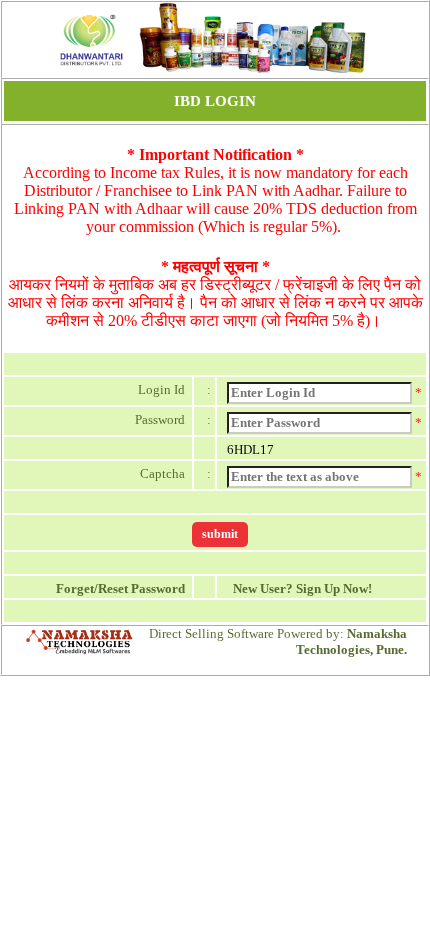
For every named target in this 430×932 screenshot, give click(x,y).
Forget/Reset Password (123, 588)
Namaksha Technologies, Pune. (351, 641)
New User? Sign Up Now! (299, 588)
